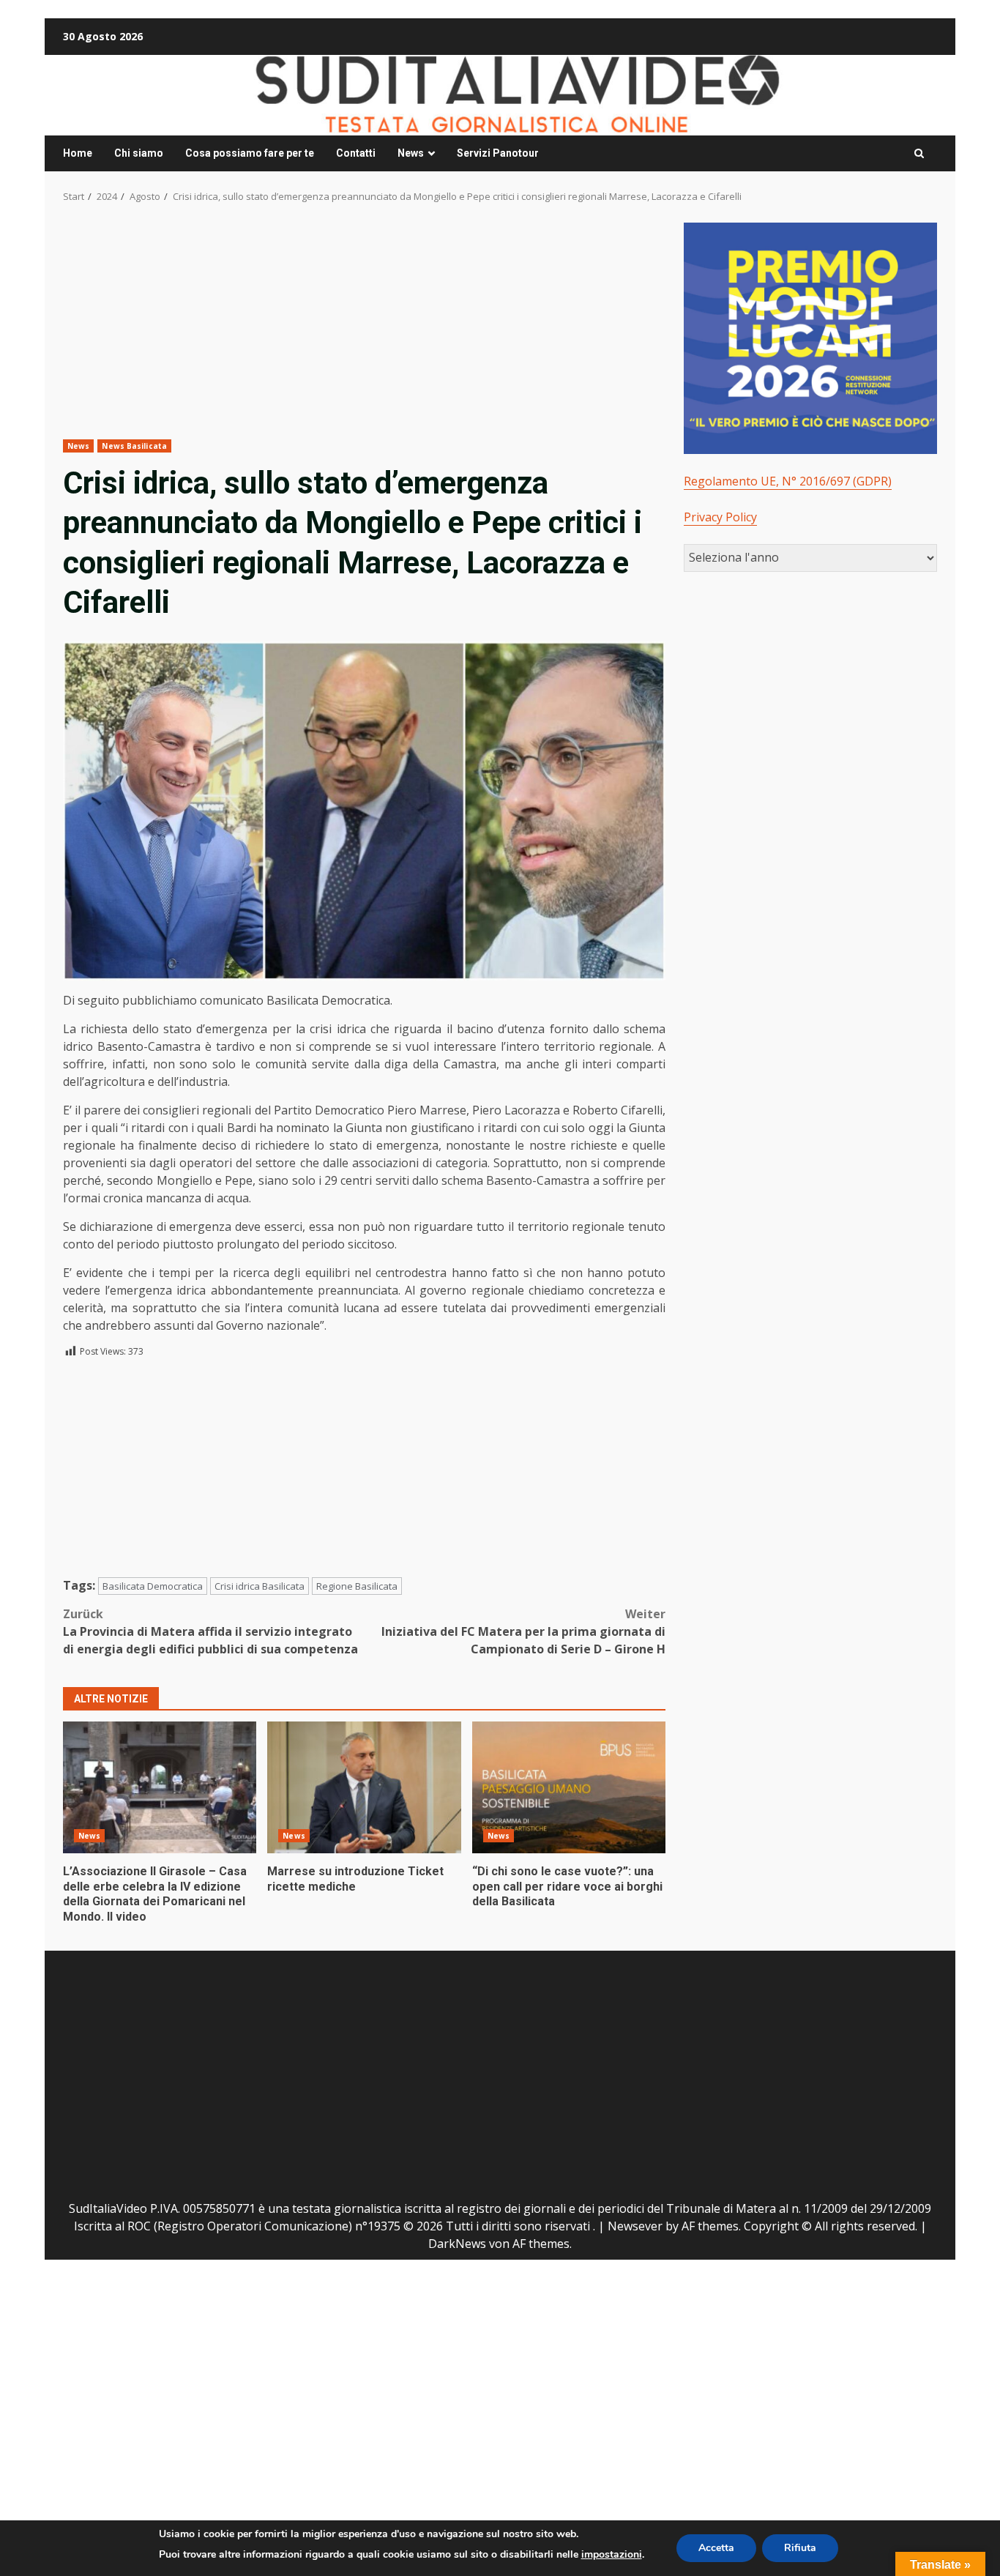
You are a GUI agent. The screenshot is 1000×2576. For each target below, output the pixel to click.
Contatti (356, 153)
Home (78, 153)
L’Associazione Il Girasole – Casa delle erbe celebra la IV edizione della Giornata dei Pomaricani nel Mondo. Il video (160, 1787)
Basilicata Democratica (153, 1586)
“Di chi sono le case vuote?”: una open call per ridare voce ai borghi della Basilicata (569, 1787)
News (411, 153)
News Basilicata (134, 446)
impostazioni (612, 2554)
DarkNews (457, 2244)
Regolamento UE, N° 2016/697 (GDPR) (788, 481)
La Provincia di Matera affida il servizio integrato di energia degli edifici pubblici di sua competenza (210, 1631)
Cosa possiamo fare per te (250, 153)
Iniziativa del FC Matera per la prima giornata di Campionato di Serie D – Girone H (523, 1631)
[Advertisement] (364, 331)
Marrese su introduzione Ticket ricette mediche (364, 1787)
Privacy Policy (720, 517)
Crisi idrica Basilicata (260, 1586)
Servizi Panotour (498, 153)
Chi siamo (139, 153)
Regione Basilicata (357, 1586)
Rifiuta (800, 2548)
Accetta (716, 2548)
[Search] (919, 154)
